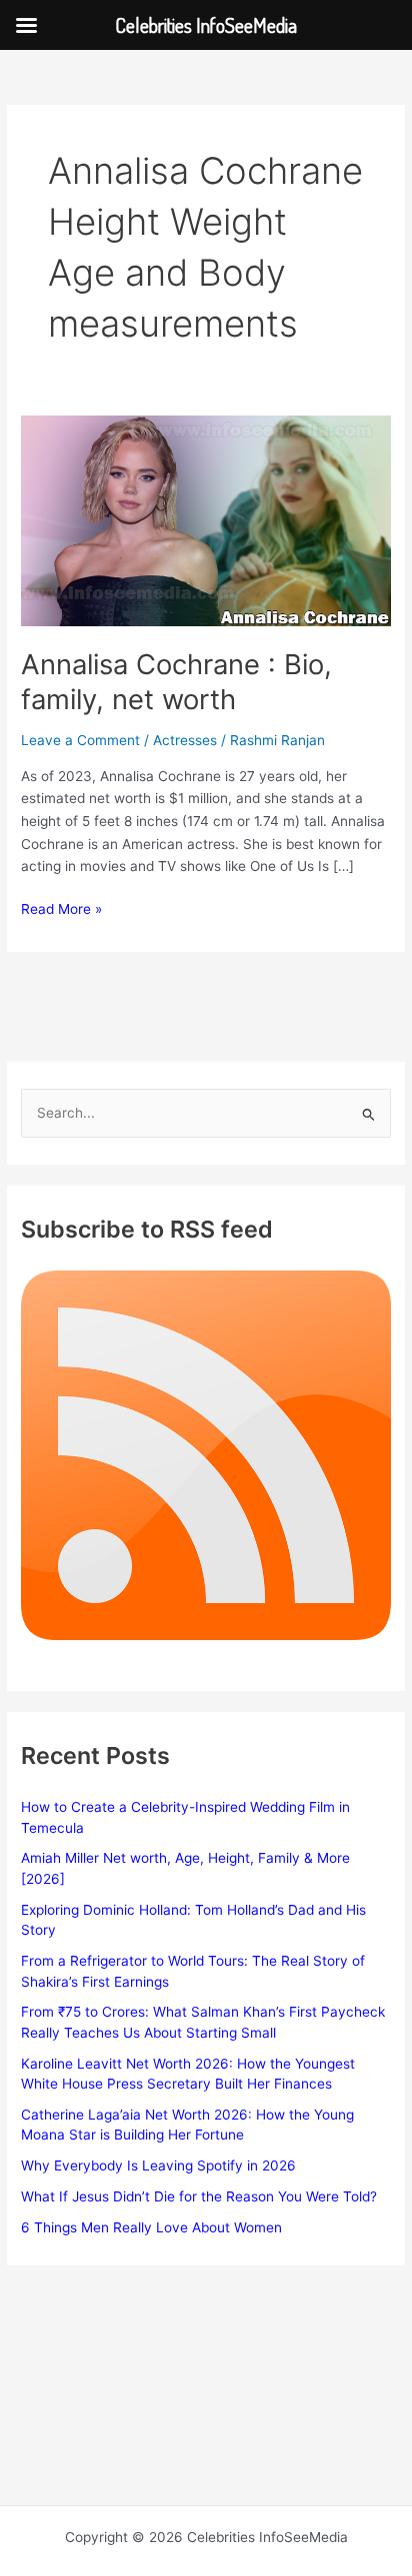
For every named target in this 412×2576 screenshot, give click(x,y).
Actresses (185, 740)
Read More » (61, 910)
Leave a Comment (80, 740)
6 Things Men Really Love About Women (151, 2227)
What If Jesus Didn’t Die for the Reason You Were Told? (199, 2196)
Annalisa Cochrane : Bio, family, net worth (176, 682)
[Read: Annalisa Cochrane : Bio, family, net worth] (206, 519)
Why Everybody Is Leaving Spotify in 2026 (158, 2165)
